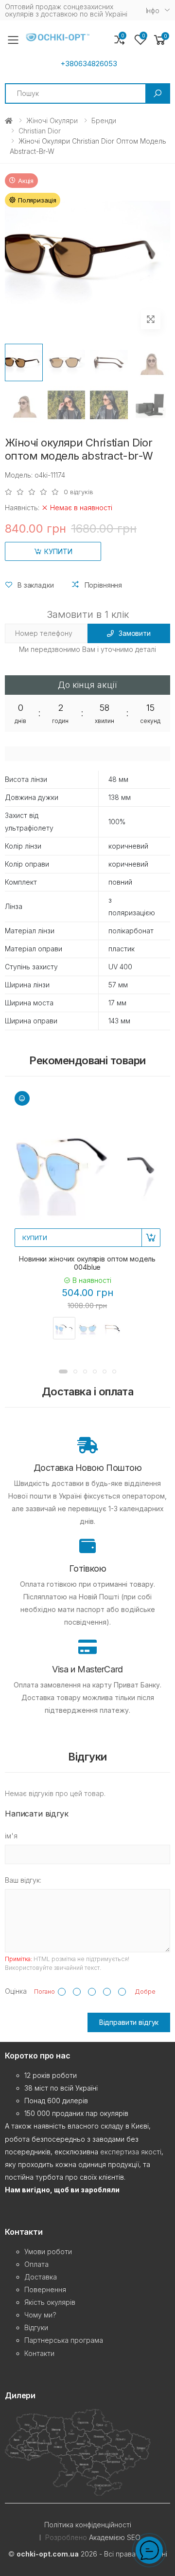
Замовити (135, 633)
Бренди (104, 120)
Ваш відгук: (23, 1880)
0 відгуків (79, 492)
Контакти (39, 2353)
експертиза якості (131, 2152)
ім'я (11, 1836)
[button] (160, 40)
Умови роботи (48, 2252)
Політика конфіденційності (88, 2525)
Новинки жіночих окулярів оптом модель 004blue (87, 1263)
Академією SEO (115, 2537)
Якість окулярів (50, 2302)
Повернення (45, 2289)
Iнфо (153, 10)
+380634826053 (89, 64)
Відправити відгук (129, 2022)
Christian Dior (40, 131)
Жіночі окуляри (52, 120)
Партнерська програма (64, 2340)
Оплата (36, 2264)
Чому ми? (40, 2315)
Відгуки (36, 2327)
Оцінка (16, 1991)
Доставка (41, 2277)
